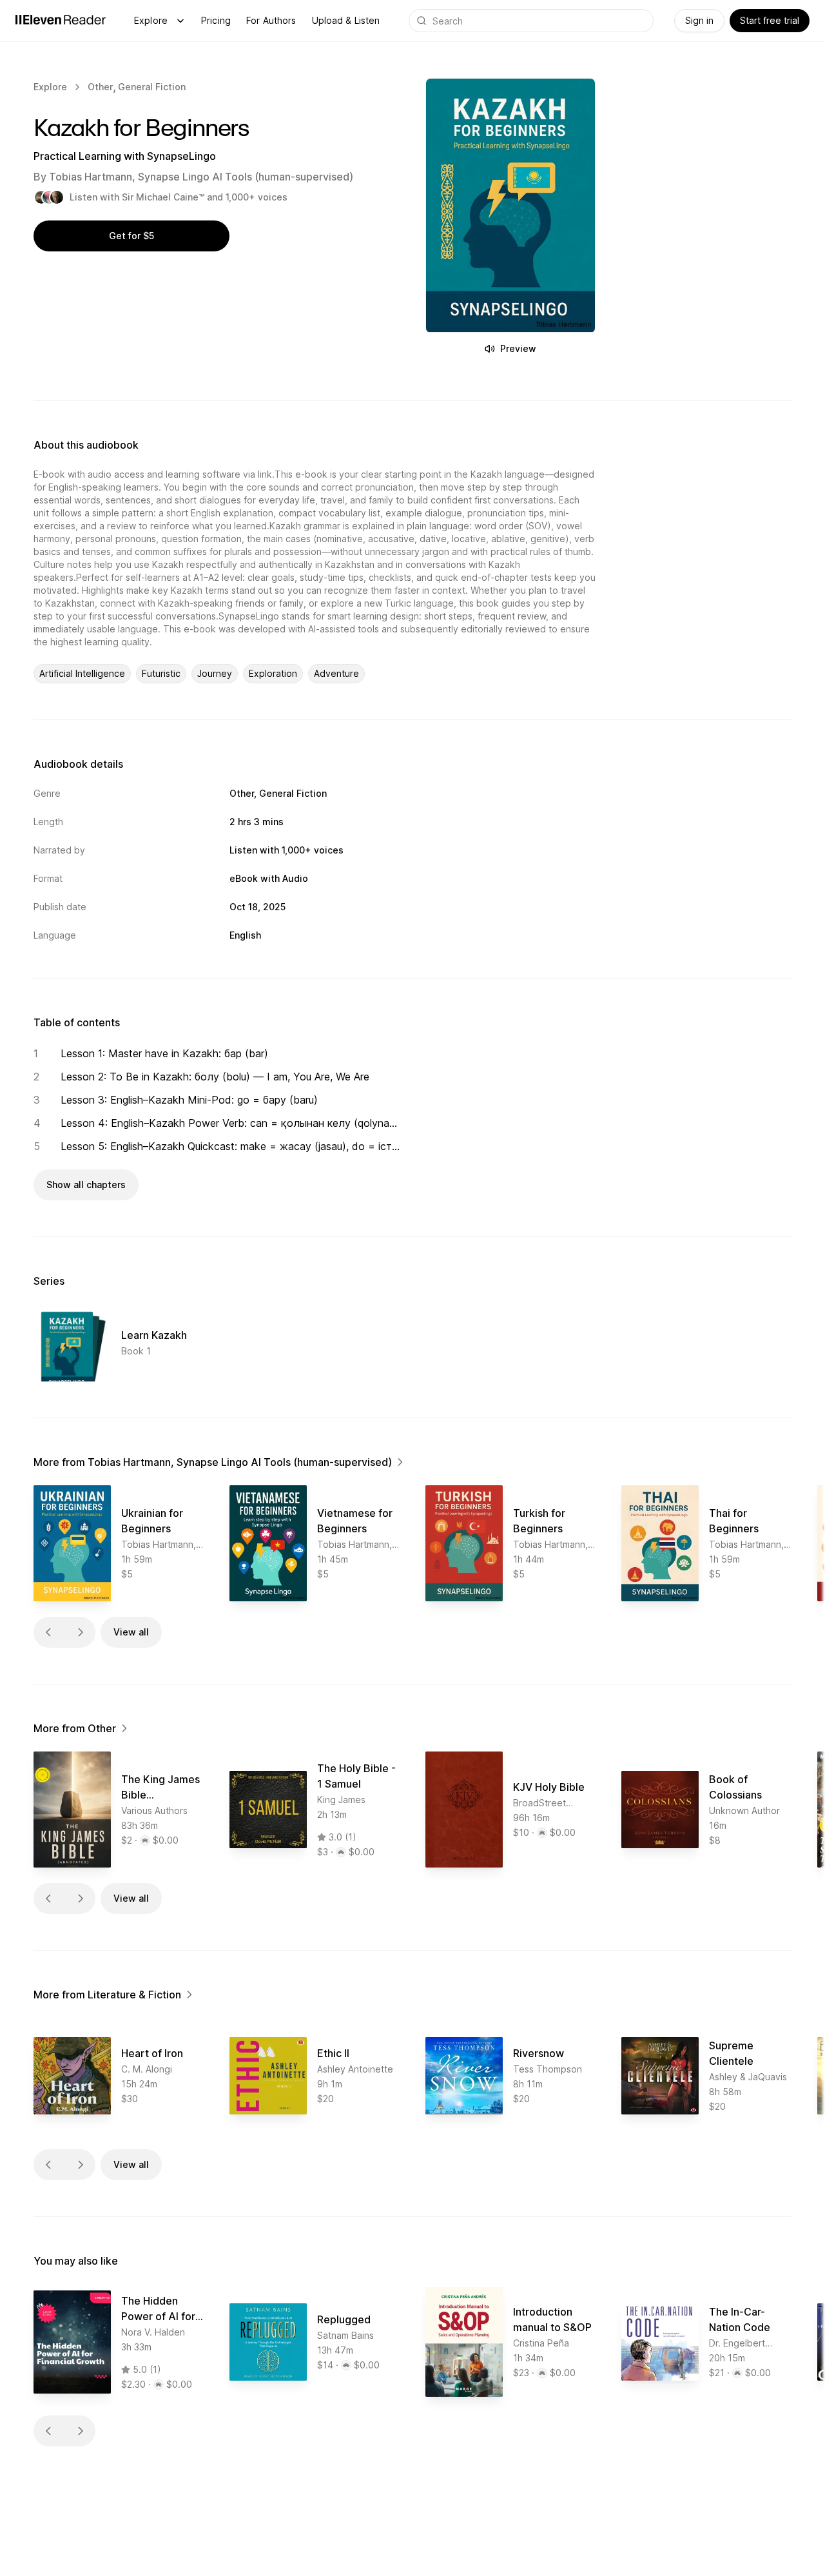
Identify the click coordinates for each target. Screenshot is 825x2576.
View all (131, 1632)
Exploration (273, 673)
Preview (518, 348)
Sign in (699, 20)
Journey (215, 673)
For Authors (271, 20)
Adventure (336, 673)
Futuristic (161, 673)
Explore (151, 20)
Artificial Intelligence (82, 673)
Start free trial (770, 20)
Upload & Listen (346, 20)
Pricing (216, 20)
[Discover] (180, 21)
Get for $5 (131, 236)
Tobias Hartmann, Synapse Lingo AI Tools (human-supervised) (201, 177)
